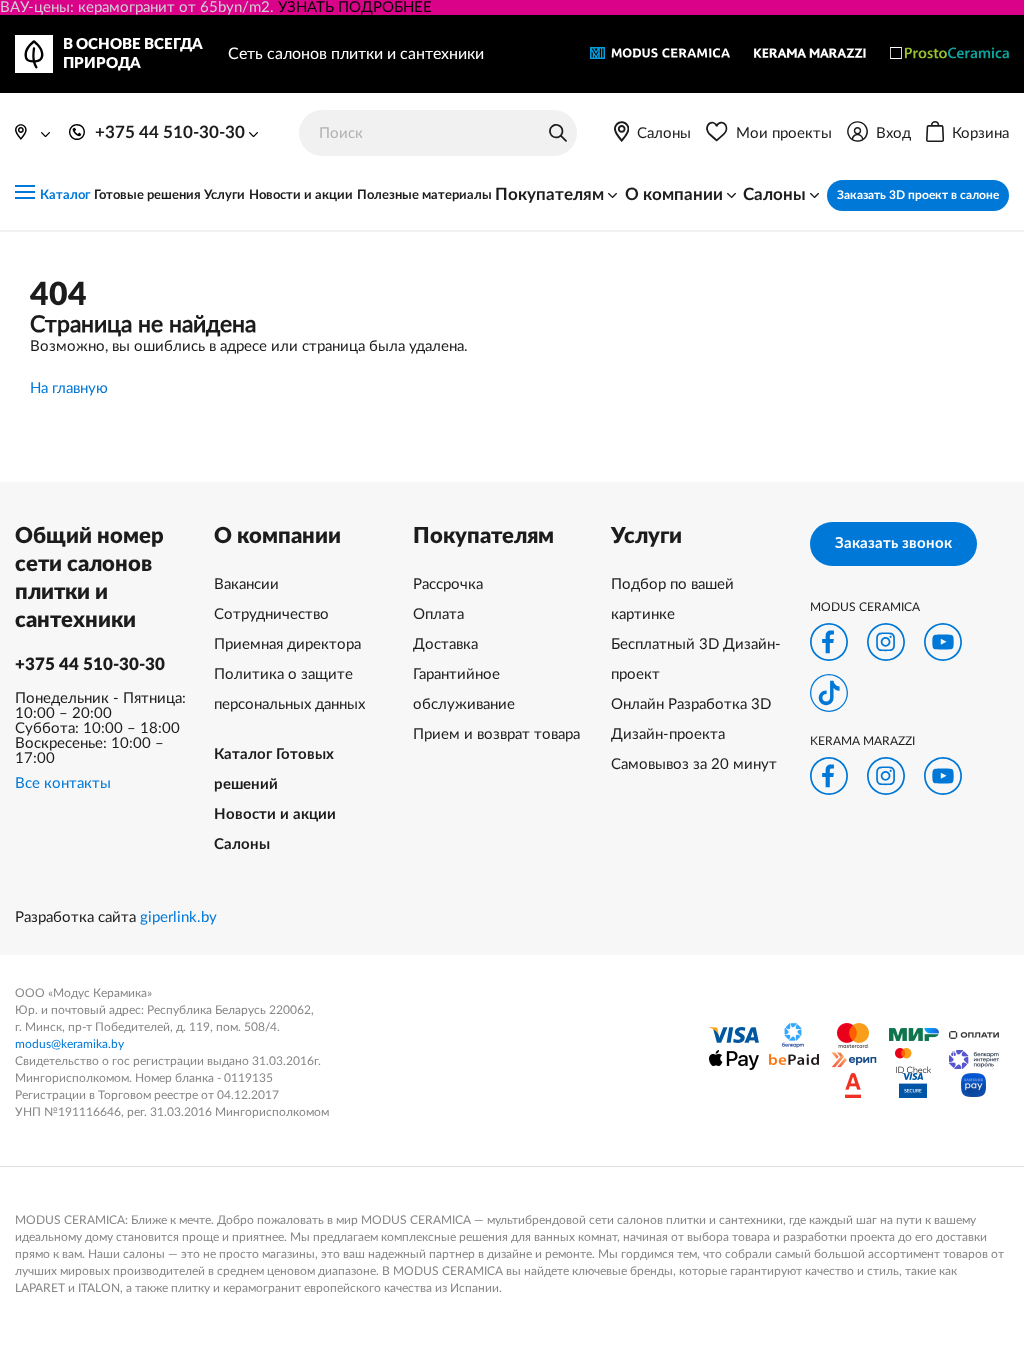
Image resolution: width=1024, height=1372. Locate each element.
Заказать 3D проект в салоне (918, 195)
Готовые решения (147, 195)
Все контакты (63, 783)
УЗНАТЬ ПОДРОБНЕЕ (355, 7)
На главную (69, 388)
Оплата (438, 614)
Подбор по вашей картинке (672, 599)
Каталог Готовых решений (274, 769)
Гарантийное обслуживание (464, 689)
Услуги (224, 195)
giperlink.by (178, 917)
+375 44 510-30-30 (90, 664)
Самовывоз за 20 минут (694, 764)
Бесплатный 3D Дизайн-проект (696, 659)
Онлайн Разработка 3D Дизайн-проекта (691, 719)
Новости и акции (301, 195)
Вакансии (246, 584)
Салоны (242, 844)
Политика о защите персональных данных (289, 689)
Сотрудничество (271, 614)
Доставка (445, 644)
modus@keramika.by (69, 1044)
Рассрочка (448, 584)
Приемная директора (287, 644)
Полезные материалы (424, 195)
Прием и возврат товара (496, 734)
